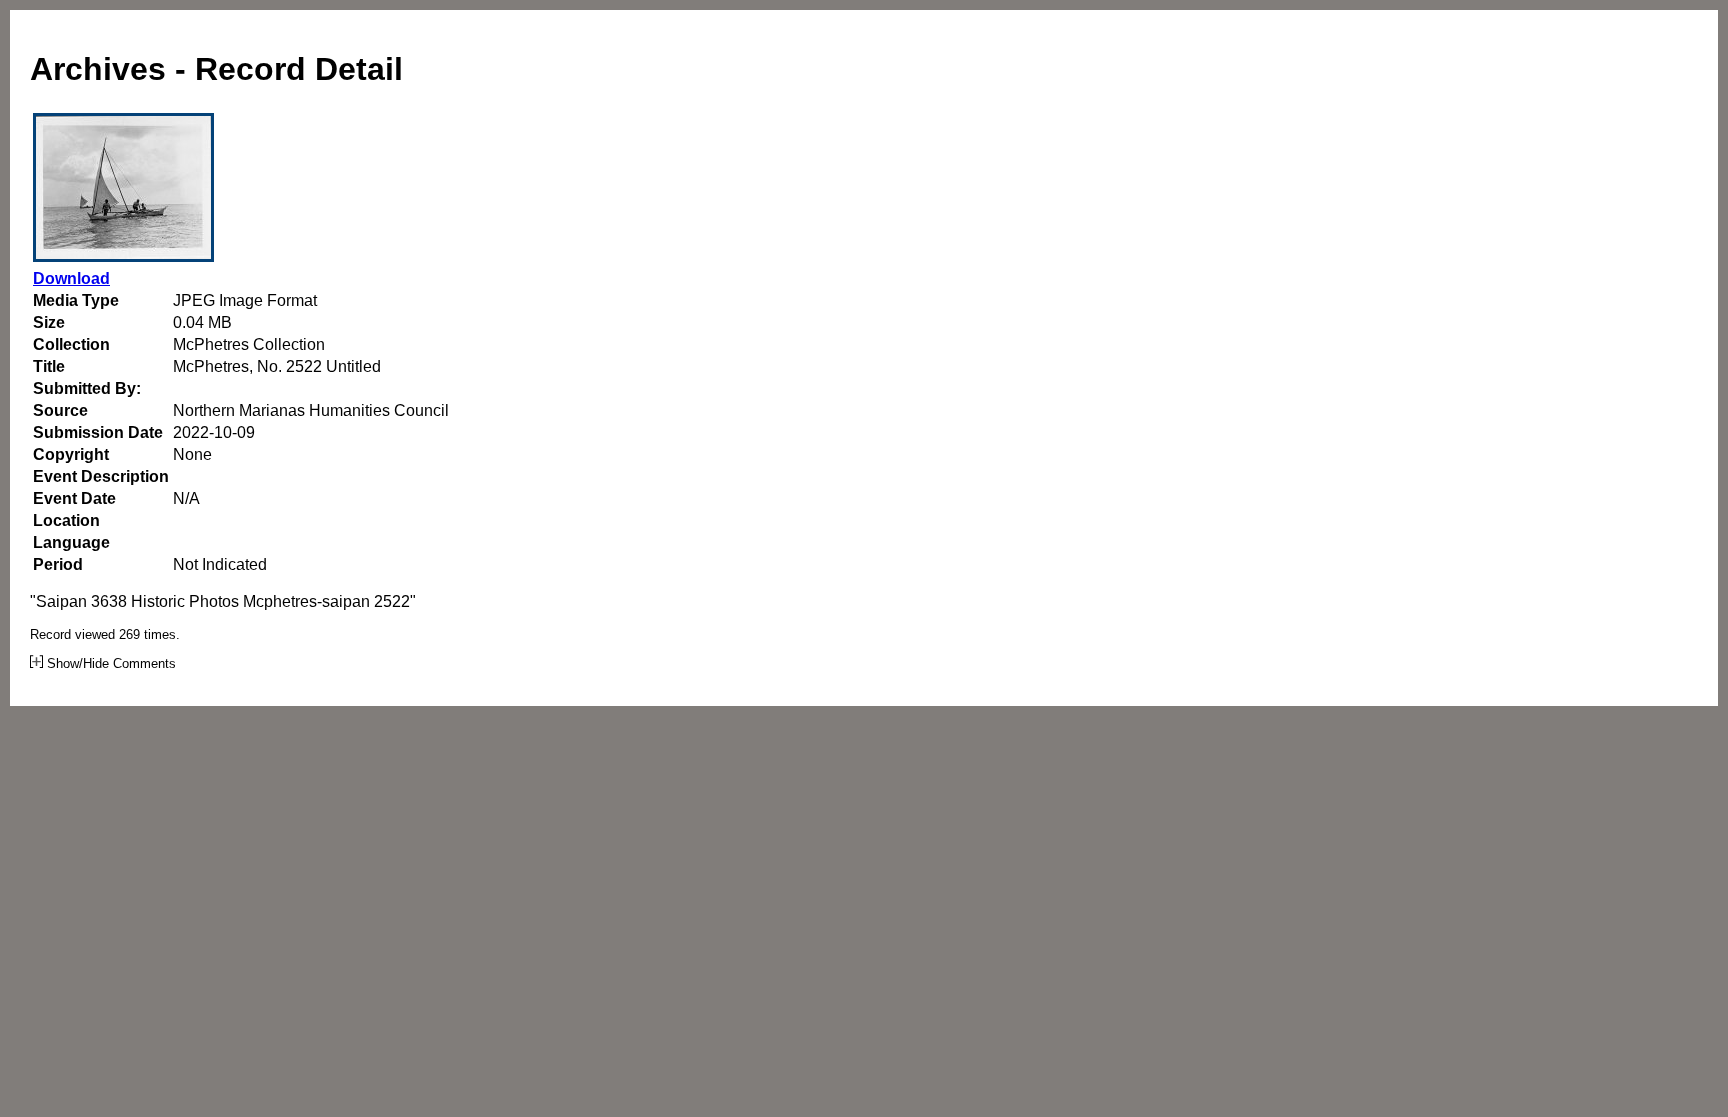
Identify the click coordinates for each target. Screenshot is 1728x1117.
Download (71, 278)
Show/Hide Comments (109, 663)
